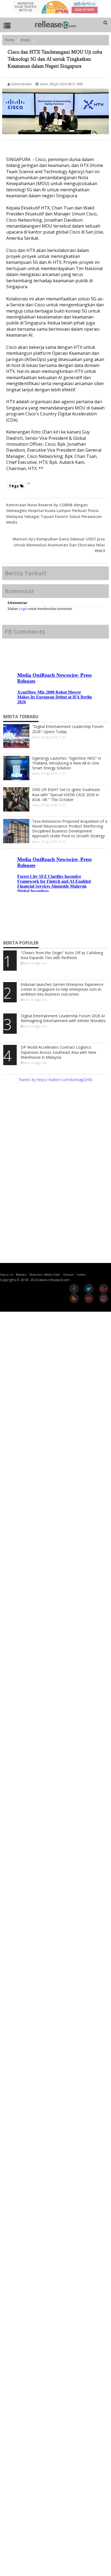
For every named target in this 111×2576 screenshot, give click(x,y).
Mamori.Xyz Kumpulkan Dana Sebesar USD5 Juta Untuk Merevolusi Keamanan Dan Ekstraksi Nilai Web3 (59, 545)
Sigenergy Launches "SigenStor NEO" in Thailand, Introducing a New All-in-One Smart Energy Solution (67, 763)
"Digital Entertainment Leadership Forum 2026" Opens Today (68, 729)
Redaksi (21, 1274)
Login (23, 609)
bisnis (25, 40)
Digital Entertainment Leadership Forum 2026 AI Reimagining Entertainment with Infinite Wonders (63, 1018)
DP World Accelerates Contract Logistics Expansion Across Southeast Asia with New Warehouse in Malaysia (58, 1052)
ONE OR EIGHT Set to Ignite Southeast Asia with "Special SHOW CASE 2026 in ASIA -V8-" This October (66, 794)
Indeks (81, 1274)
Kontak (69, 1274)
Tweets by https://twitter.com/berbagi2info (55, 1080)
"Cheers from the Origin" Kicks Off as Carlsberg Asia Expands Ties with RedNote (62, 955)
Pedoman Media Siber (45, 1274)
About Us (7, 1274)
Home (10, 40)
